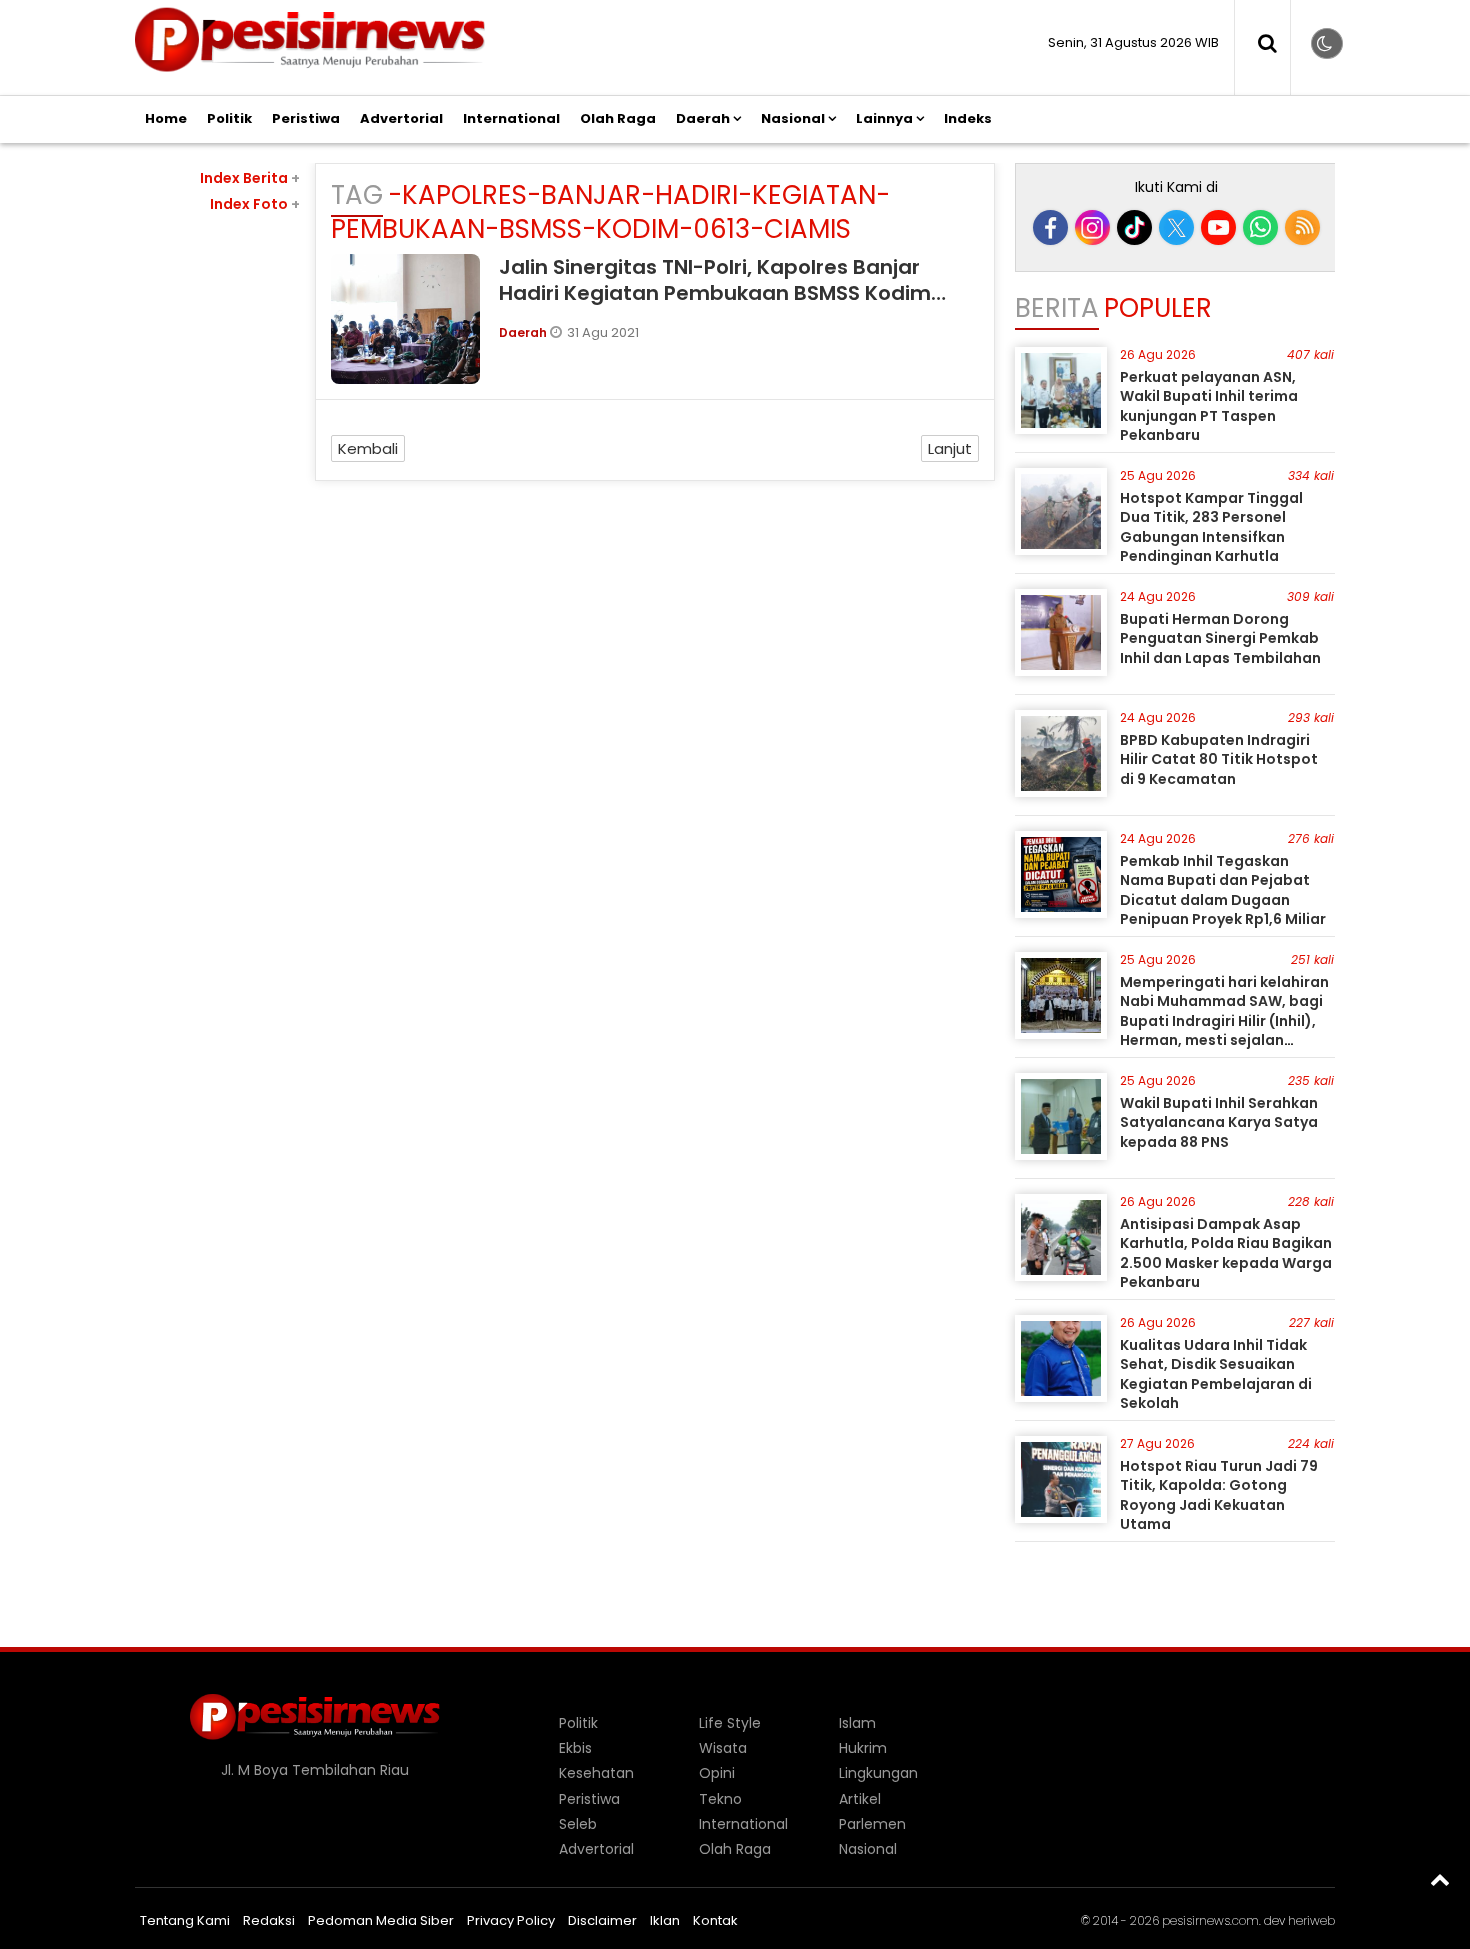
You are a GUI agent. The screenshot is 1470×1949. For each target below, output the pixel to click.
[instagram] (1092, 227)
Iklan (665, 1920)
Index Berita (250, 178)
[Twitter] (1176, 227)
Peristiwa (306, 118)
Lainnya (884, 118)
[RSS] (1302, 227)
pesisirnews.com (1210, 1920)
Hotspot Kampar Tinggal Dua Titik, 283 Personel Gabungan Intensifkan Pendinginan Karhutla (1211, 527)
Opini (717, 1773)
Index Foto (255, 204)
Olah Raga (618, 118)
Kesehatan (596, 1773)
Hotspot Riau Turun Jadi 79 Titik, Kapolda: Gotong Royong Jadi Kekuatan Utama (1219, 1495)
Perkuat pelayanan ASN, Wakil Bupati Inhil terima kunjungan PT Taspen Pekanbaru (1209, 406)
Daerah (703, 118)
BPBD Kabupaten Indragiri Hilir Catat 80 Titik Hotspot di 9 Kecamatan (1219, 759)
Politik (229, 118)
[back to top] (1440, 1879)
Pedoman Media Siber (381, 1920)
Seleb (578, 1824)
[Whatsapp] (1260, 227)
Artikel (860, 1799)
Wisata (723, 1748)
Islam (857, 1723)
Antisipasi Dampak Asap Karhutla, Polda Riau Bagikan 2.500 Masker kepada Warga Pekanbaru (1226, 1253)
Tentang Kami (185, 1920)
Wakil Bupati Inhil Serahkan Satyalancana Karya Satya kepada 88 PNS (1219, 1122)
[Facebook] (1050, 227)
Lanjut (950, 448)
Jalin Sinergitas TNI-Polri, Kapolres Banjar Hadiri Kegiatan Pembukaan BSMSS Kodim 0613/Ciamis (715, 293)
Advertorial (401, 118)
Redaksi (269, 1920)
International (511, 118)
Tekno (720, 1799)
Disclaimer (602, 1920)
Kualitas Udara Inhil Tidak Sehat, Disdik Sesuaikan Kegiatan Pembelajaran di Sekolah (1216, 1374)
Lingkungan (878, 1773)
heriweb (1311, 1920)
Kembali (368, 448)
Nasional (793, 118)
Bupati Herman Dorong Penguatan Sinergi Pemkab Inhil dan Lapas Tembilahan (1220, 638)
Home (166, 118)
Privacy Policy (511, 1920)
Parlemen (872, 1824)
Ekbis (575, 1748)
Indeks (968, 118)
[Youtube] (1218, 227)
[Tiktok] (1134, 227)
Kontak (715, 1920)
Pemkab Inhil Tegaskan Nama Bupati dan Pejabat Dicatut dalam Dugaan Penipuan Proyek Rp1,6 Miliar (1223, 890)
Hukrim (863, 1748)
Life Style (730, 1723)
